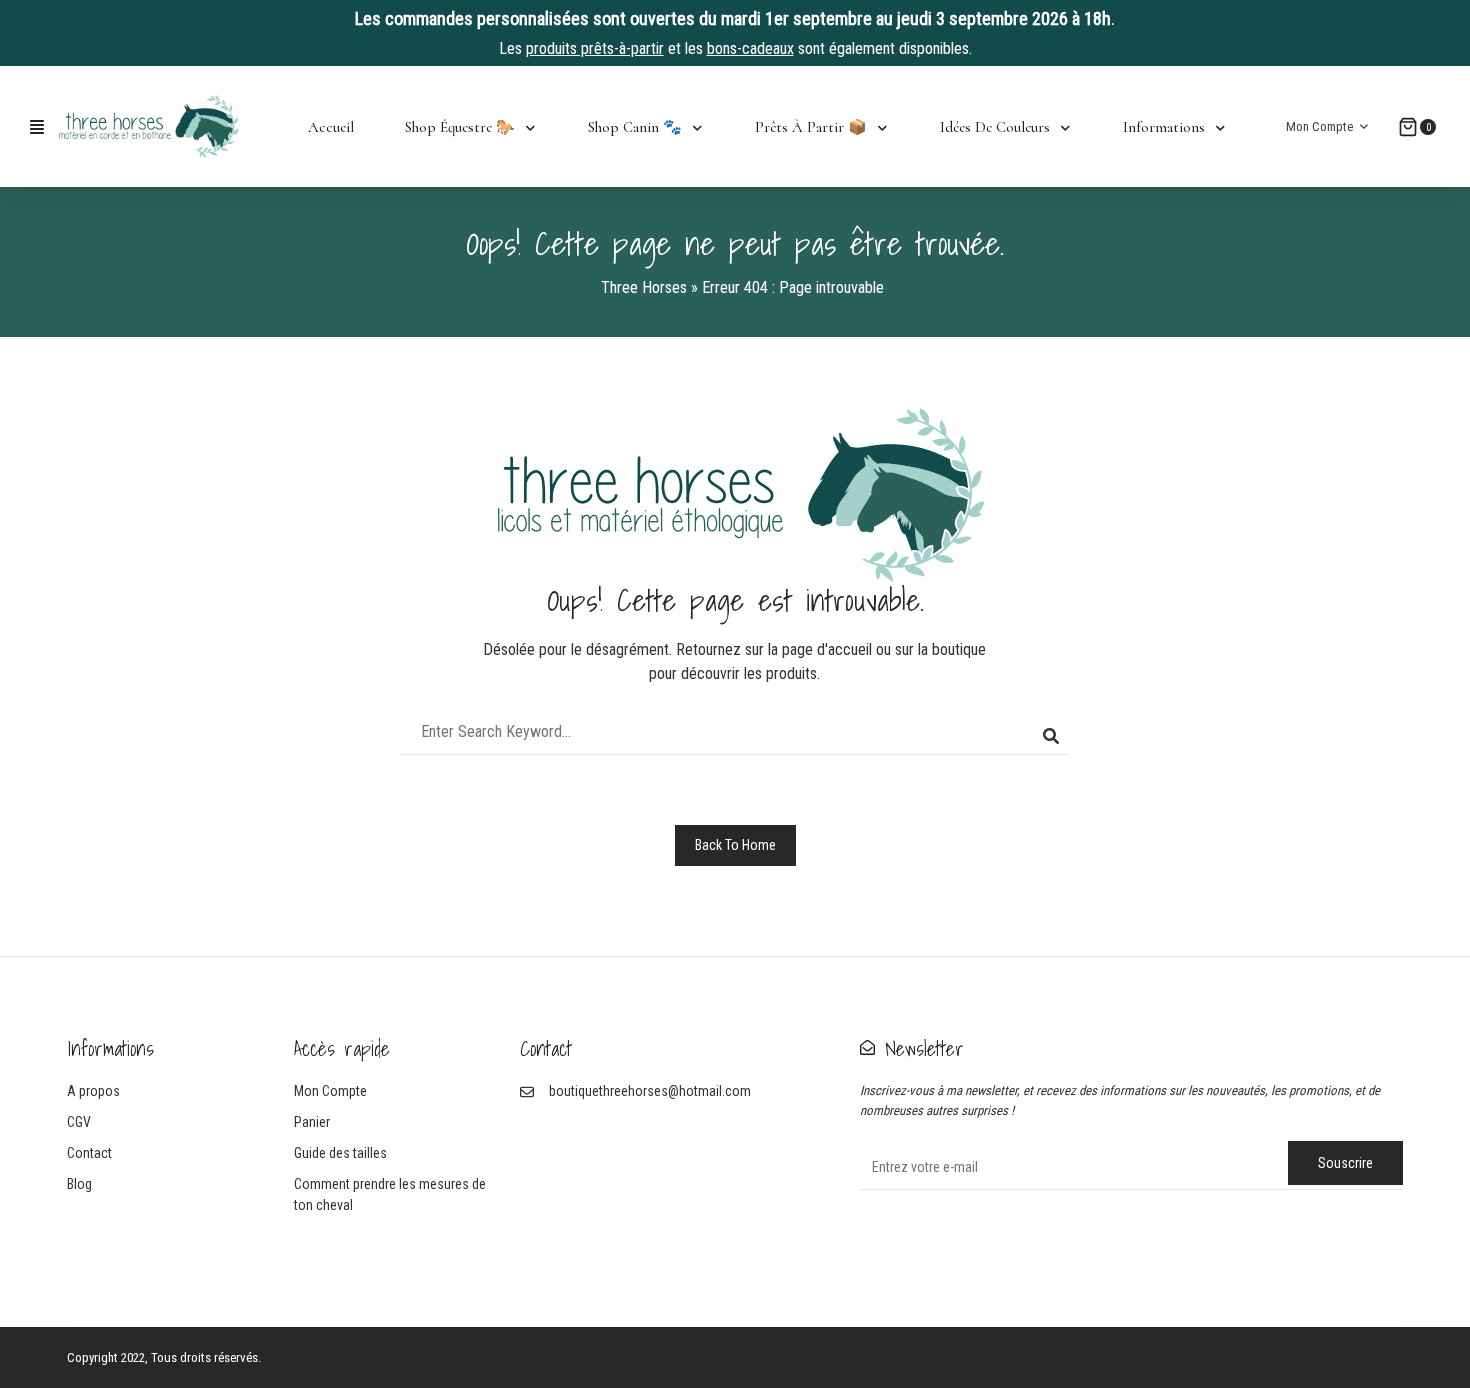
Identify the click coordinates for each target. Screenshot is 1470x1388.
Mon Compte (1319, 126)
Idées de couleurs (995, 127)
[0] (1408, 127)
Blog (79, 1184)
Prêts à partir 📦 (811, 127)
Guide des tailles (340, 1153)
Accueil (331, 127)
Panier (312, 1122)
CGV (79, 1122)
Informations (1164, 127)
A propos (93, 1091)
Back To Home (735, 845)
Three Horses (644, 287)
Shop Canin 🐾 (635, 127)
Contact (89, 1153)
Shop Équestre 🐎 (460, 127)
